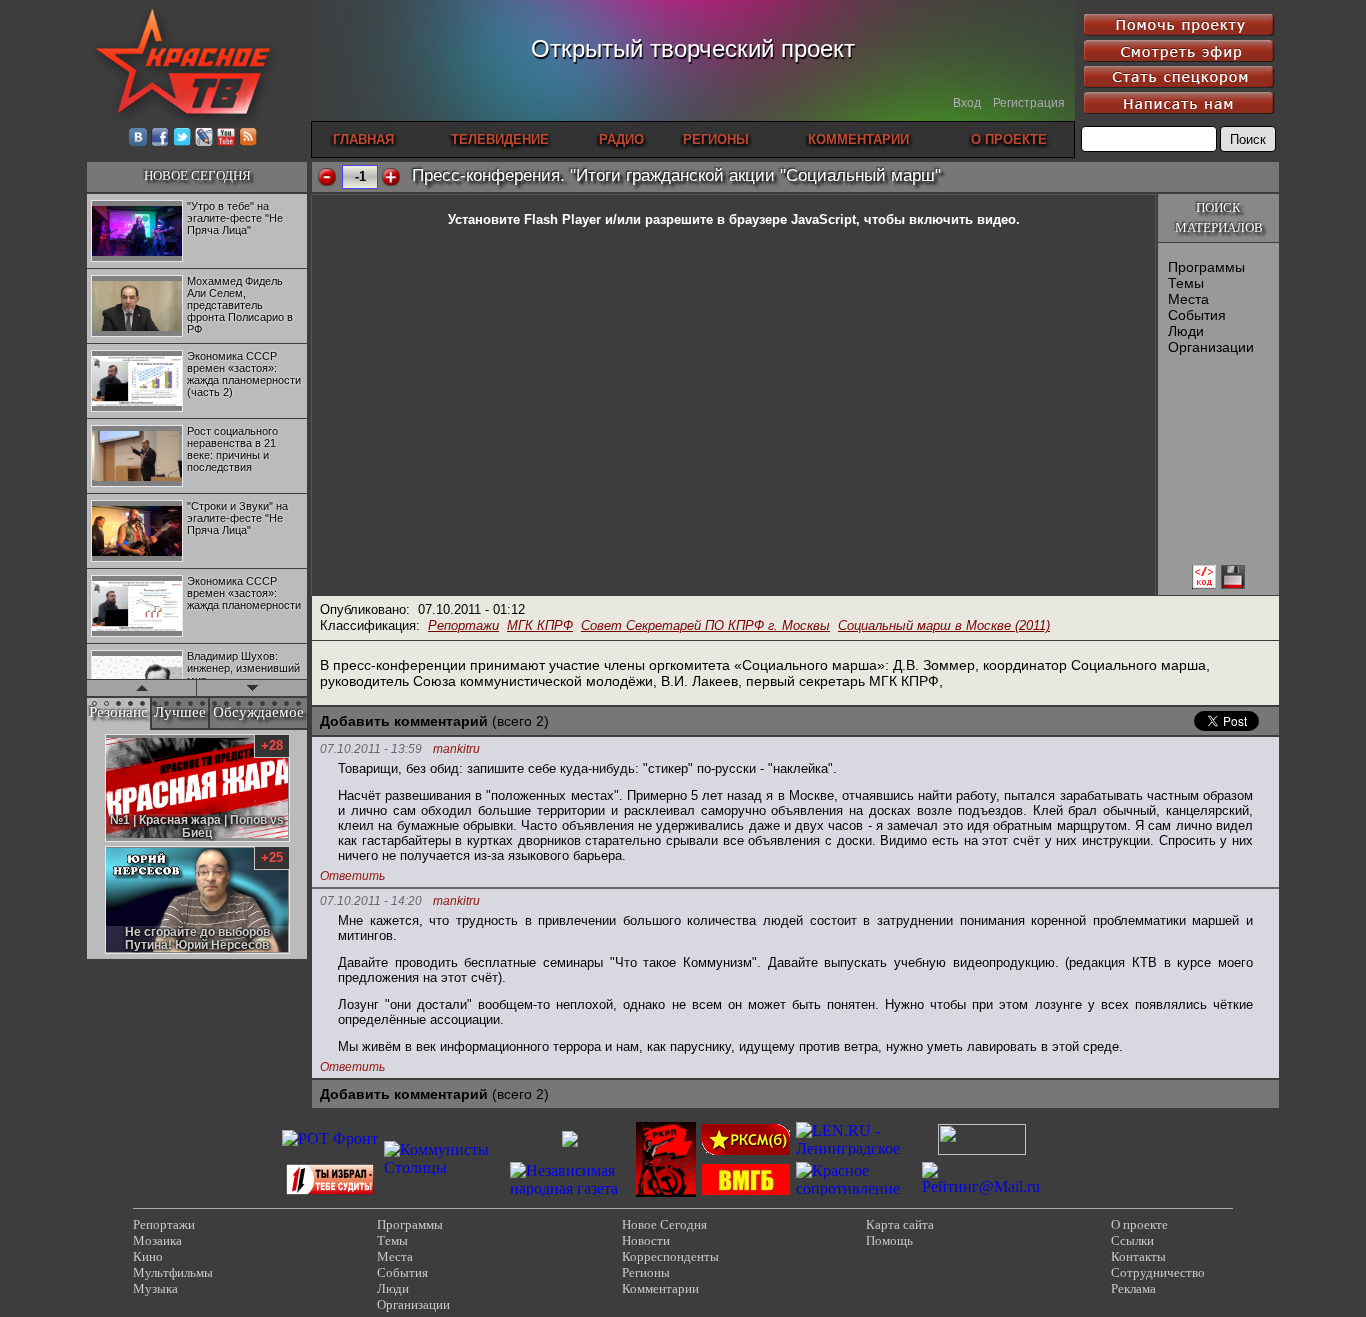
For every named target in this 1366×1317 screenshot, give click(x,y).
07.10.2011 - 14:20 (371, 901)
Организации (1211, 347)
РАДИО (621, 139)
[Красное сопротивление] (856, 1188)
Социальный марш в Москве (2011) (944, 625)
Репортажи (463, 625)
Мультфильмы (173, 1272)
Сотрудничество (1158, 1272)
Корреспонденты (670, 1256)
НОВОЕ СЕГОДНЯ (197, 175)
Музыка (155, 1288)
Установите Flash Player (524, 219)
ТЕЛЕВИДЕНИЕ (500, 139)
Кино (148, 1256)
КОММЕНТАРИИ (858, 139)
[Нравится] (391, 177)
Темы (1186, 283)
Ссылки (1132, 1240)
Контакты (1138, 1256)
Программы (1206, 267)
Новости (646, 1240)
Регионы (646, 1272)
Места (1188, 299)
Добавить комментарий (404, 721)
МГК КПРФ (540, 625)
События (1197, 315)
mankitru (456, 749)
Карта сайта (900, 1224)
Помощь (889, 1240)
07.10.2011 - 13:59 (371, 749)
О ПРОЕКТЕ (1009, 139)
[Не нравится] (327, 177)
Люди (1186, 331)
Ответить (352, 876)
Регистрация (1029, 103)
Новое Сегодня (664, 1224)
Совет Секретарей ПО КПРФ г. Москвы (705, 625)
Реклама (1133, 1288)
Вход (967, 103)
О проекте (1139, 1224)
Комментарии (660, 1288)
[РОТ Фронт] (330, 1138)
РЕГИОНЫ (716, 139)
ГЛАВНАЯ (363, 139)
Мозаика (157, 1240)
